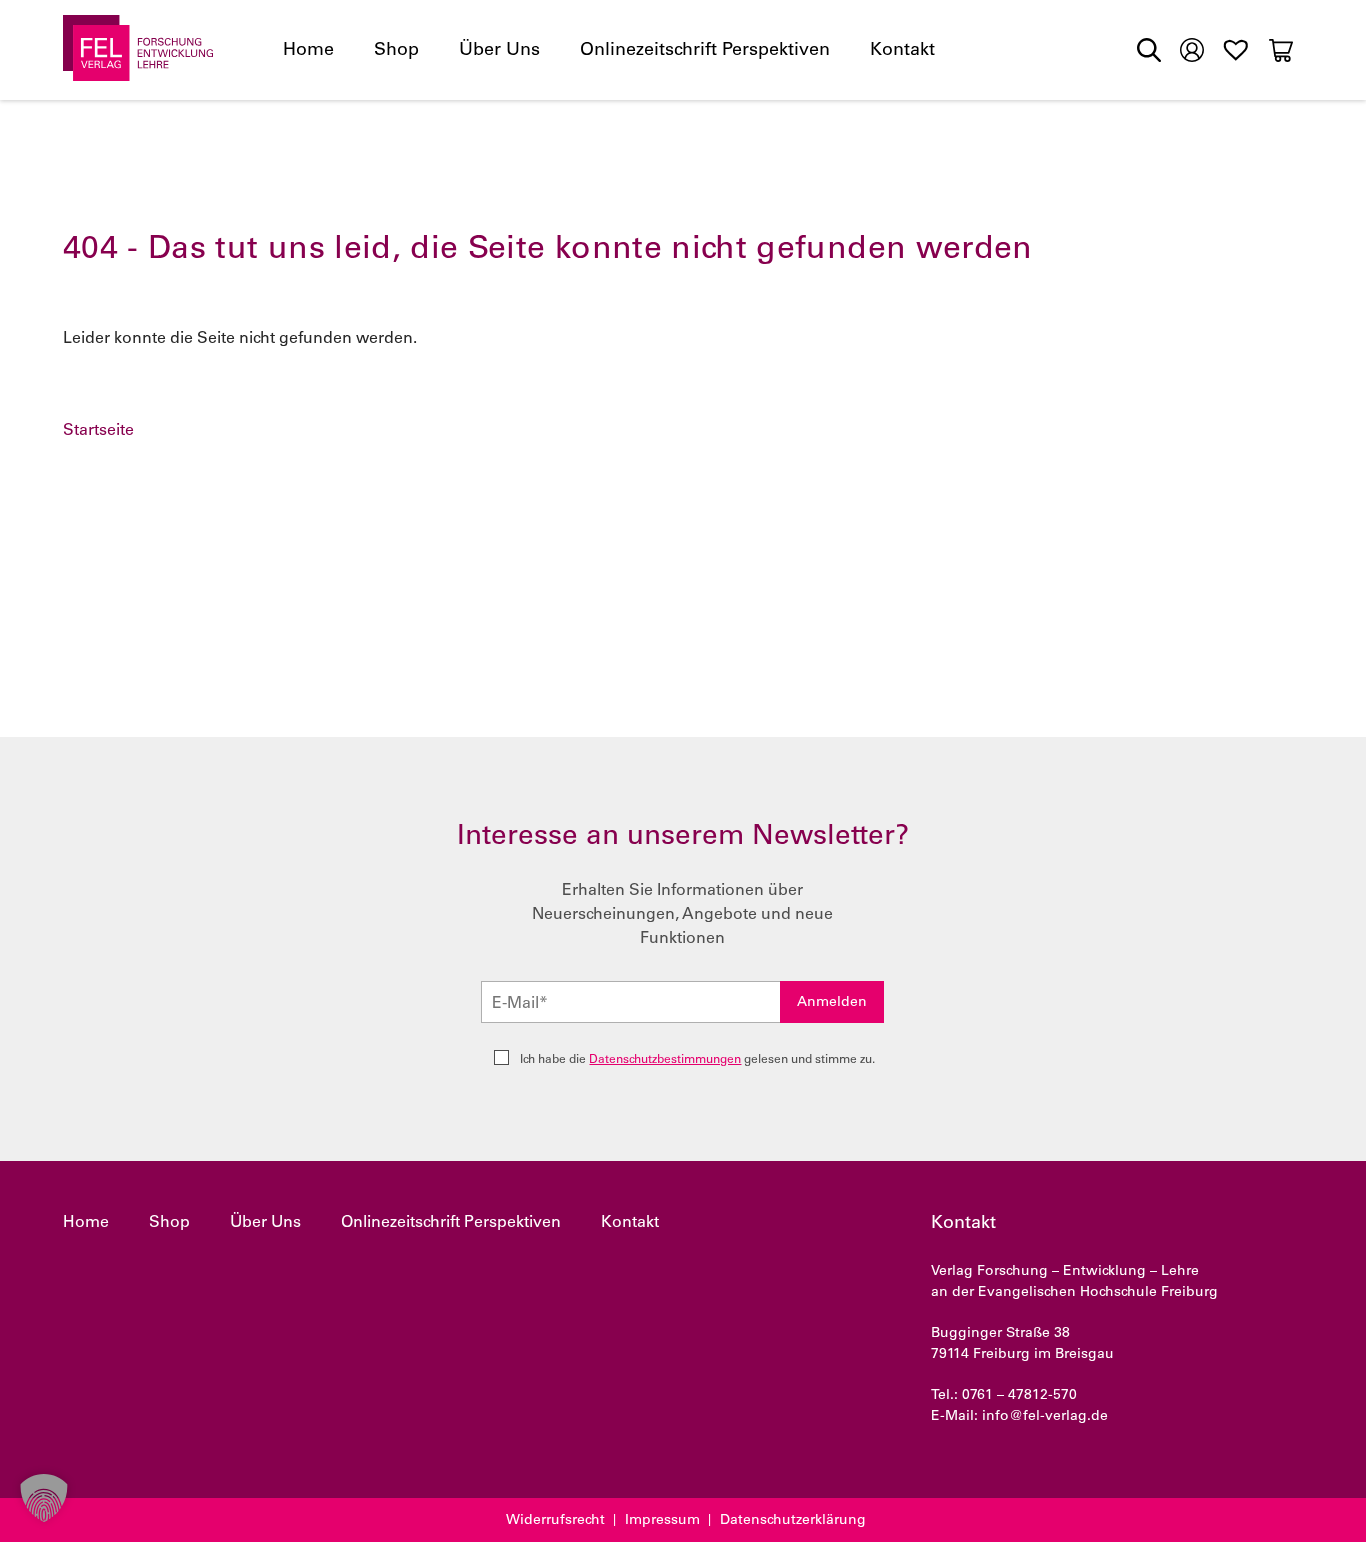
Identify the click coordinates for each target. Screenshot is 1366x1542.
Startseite (98, 431)
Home (308, 51)
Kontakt (902, 51)
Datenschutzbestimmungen (665, 1060)
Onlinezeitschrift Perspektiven (705, 51)
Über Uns (499, 51)
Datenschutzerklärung (793, 1521)
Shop (396, 51)
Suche (1149, 50)
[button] (44, 1498)
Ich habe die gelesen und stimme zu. (697, 1060)
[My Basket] (1281, 50)
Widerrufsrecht (555, 1521)
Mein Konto (1192, 48)
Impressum (662, 1521)
